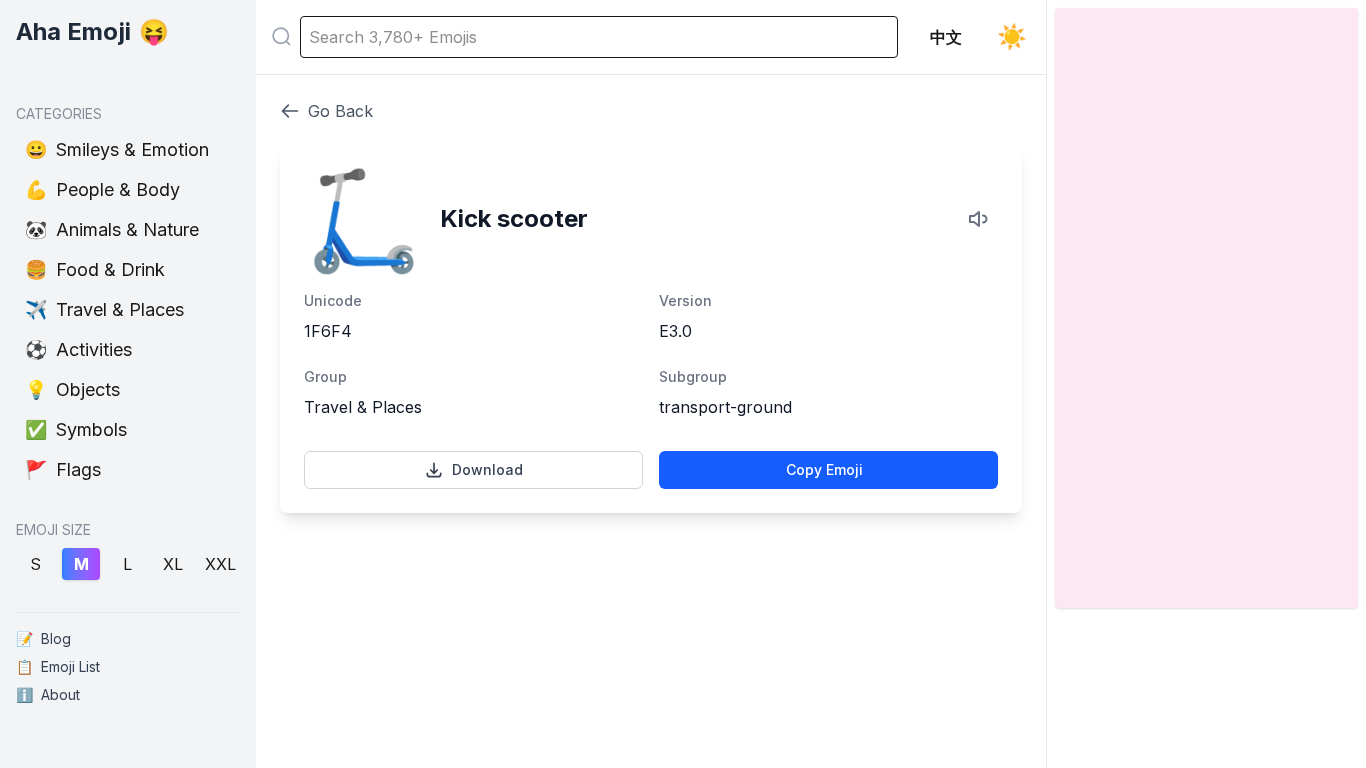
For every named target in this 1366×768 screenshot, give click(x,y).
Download (487, 469)
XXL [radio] (220, 564)
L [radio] (127, 564)
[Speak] (980, 219)
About (48, 694)
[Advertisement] (651, 606)
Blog (43, 638)
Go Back (340, 111)
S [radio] (35, 564)
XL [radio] (173, 564)
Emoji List (58, 666)
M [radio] (81, 564)
